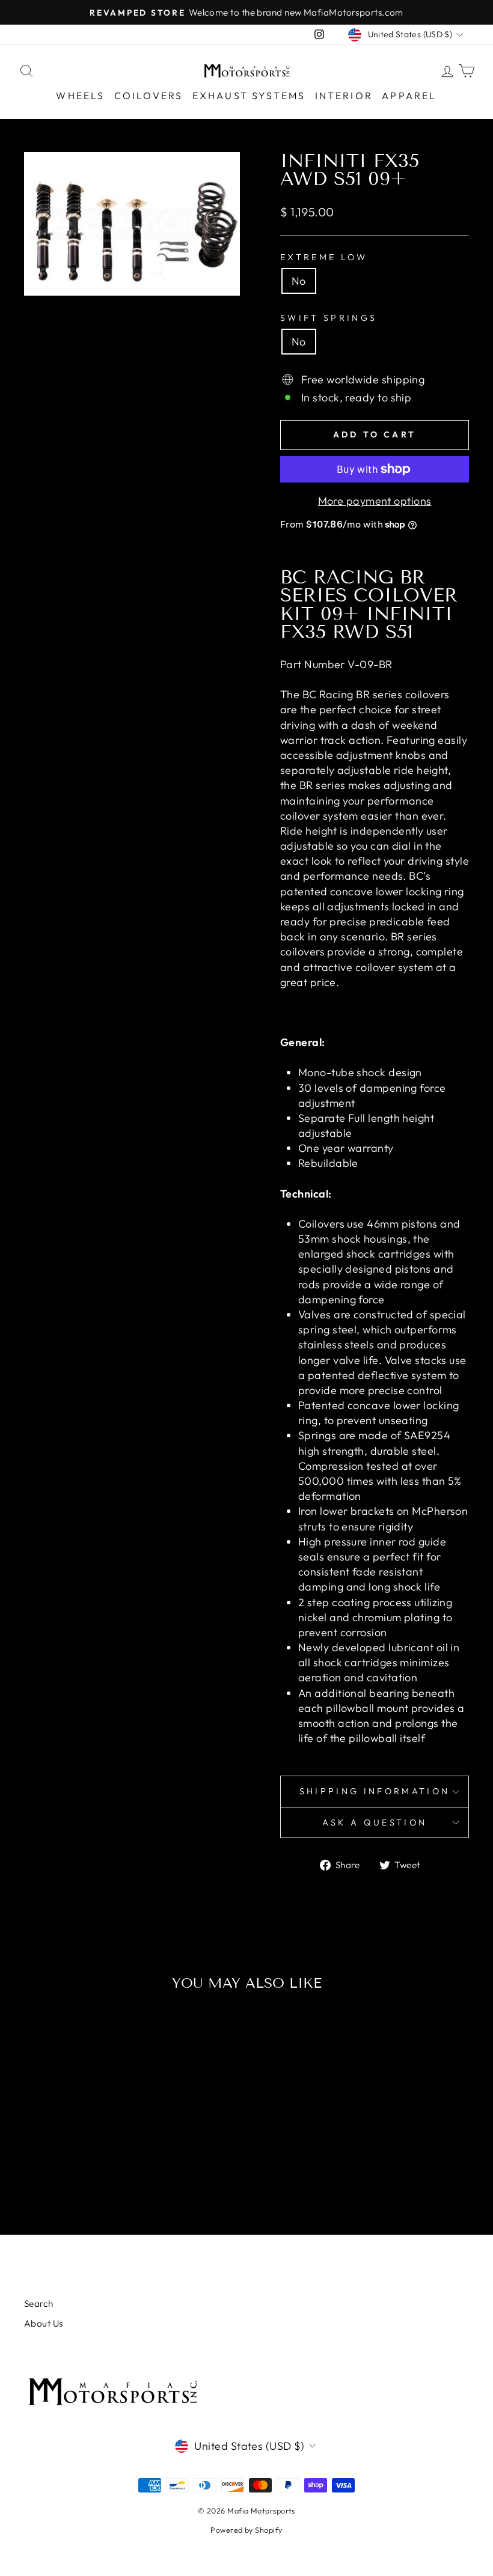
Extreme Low (324, 257)
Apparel (409, 96)
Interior (344, 96)
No (299, 281)
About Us (44, 2323)
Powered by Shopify (246, 2530)
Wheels (80, 96)
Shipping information (375, 1791)
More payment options (375, 501)
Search (39, 2303)
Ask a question (375, 1822)
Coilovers (149, 96)
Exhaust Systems (249, 96)
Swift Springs (329, 318)
